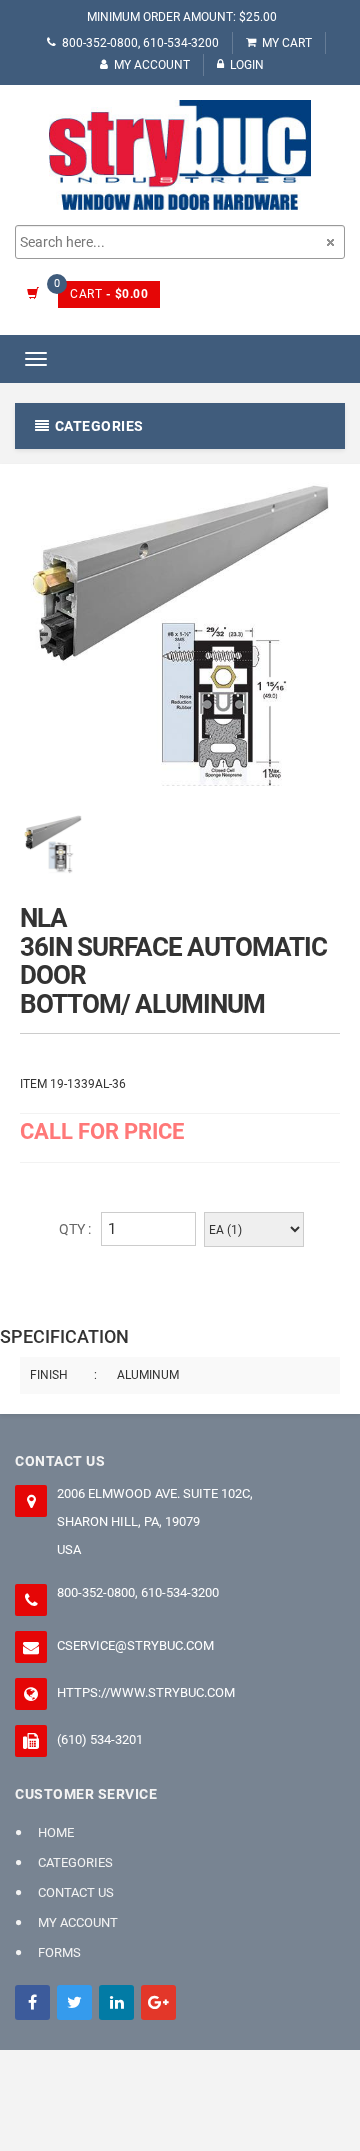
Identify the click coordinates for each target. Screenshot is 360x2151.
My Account (152, 65)
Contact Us (76, 1892)
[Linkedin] (116, 2002)
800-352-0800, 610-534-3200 (140, 43)
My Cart (287, 43)
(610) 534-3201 (100, 1739)
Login (247, 65)
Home (56, 1832)
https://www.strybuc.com (146, 1692)
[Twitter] (74, 2002)
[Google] (158, 2002)
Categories (75, 1862)
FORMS (59, 1952)
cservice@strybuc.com (135, 1645)
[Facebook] (32, 2002)
